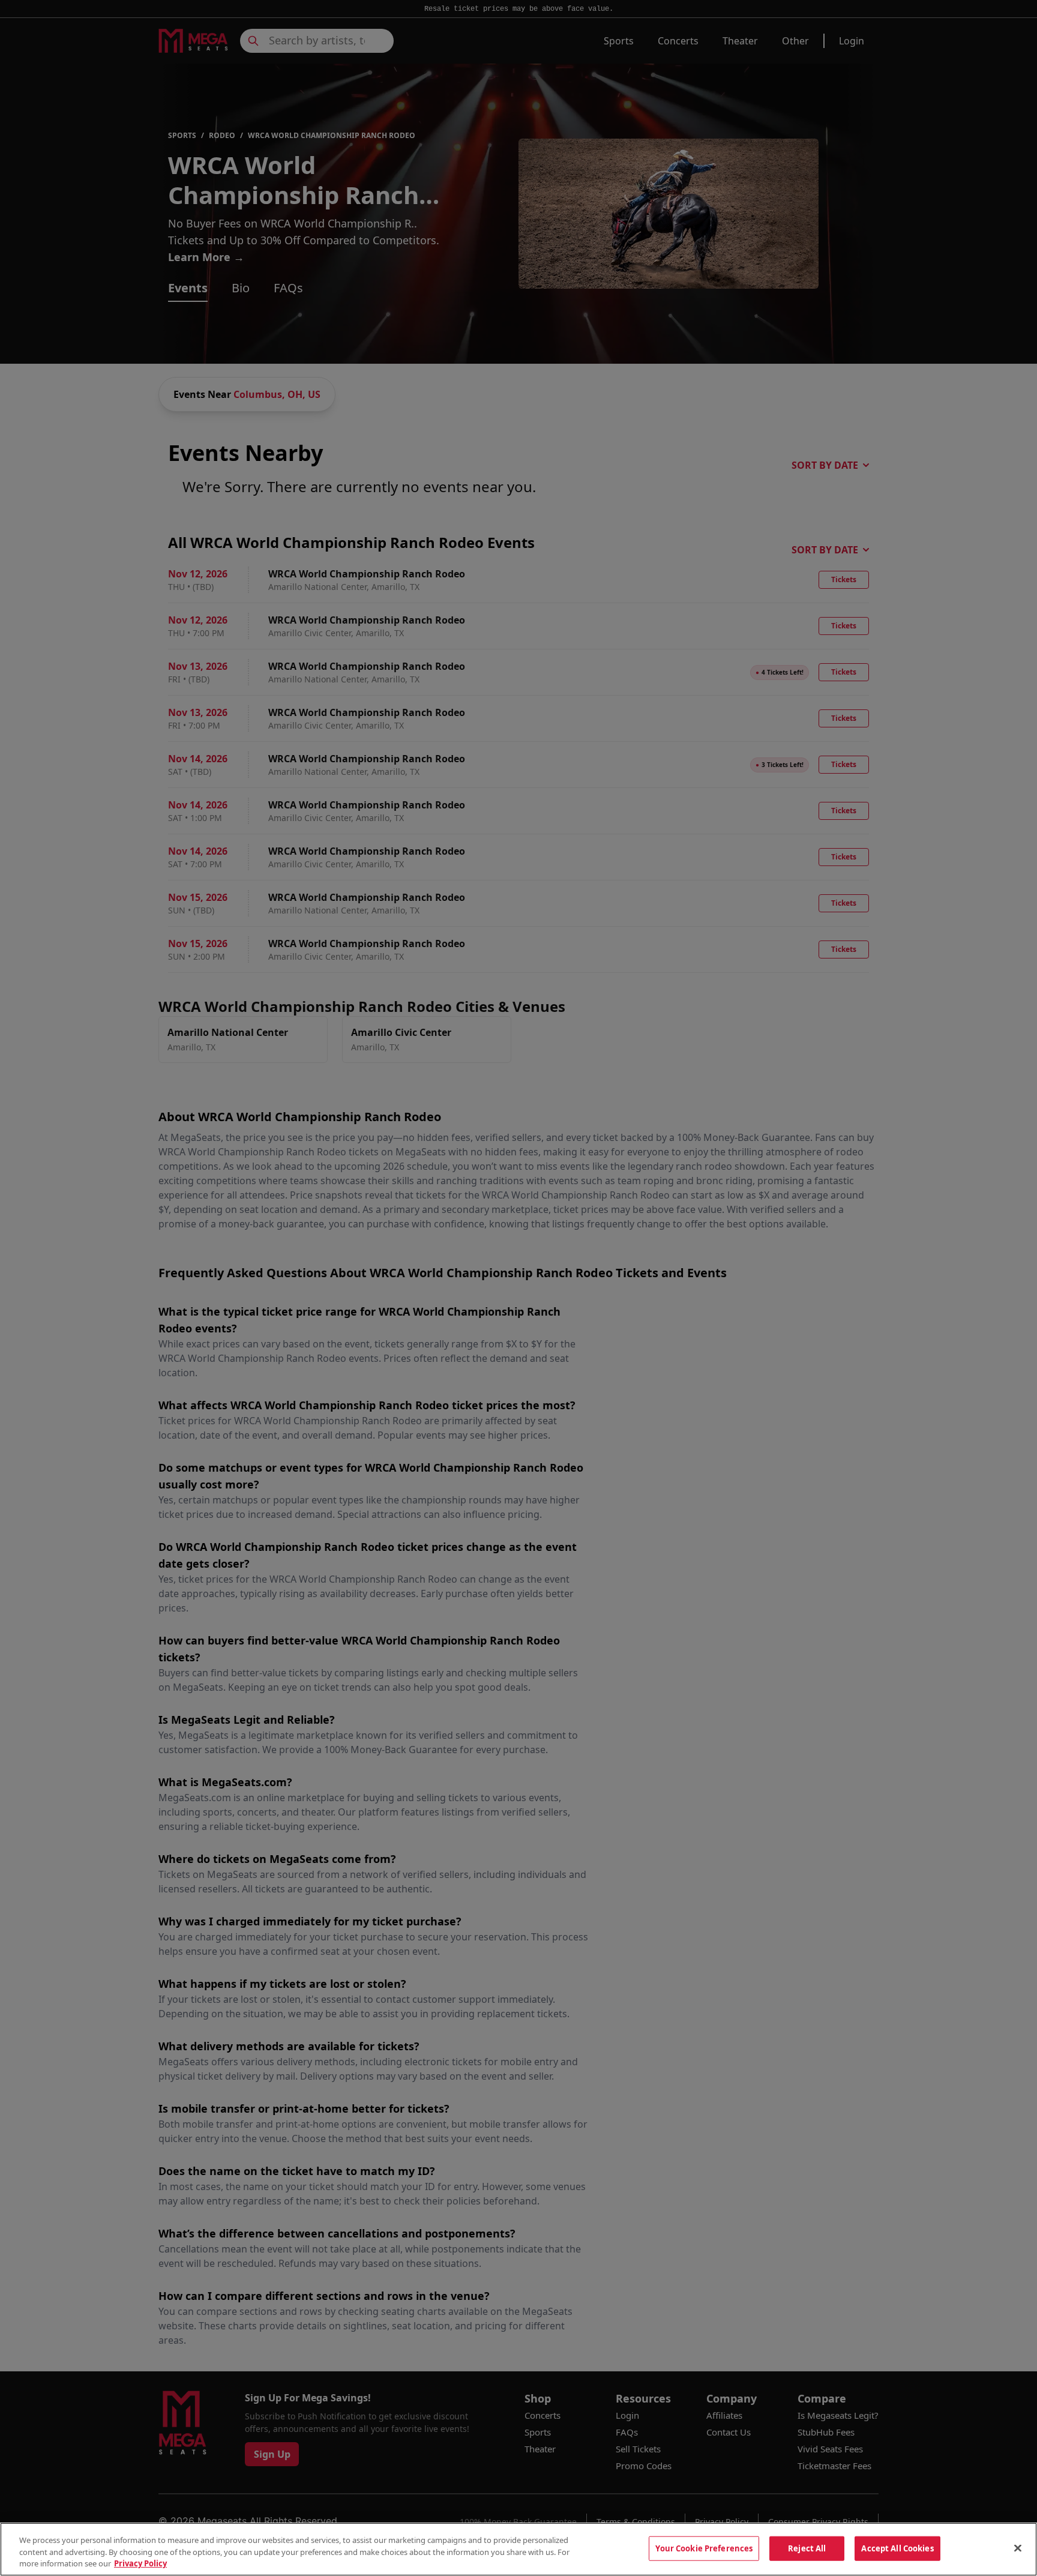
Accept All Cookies (897, 2548)
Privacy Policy (140, 2563)
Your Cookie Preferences (704, 2548)
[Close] (1018, 2548)
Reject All (807, 2548)
